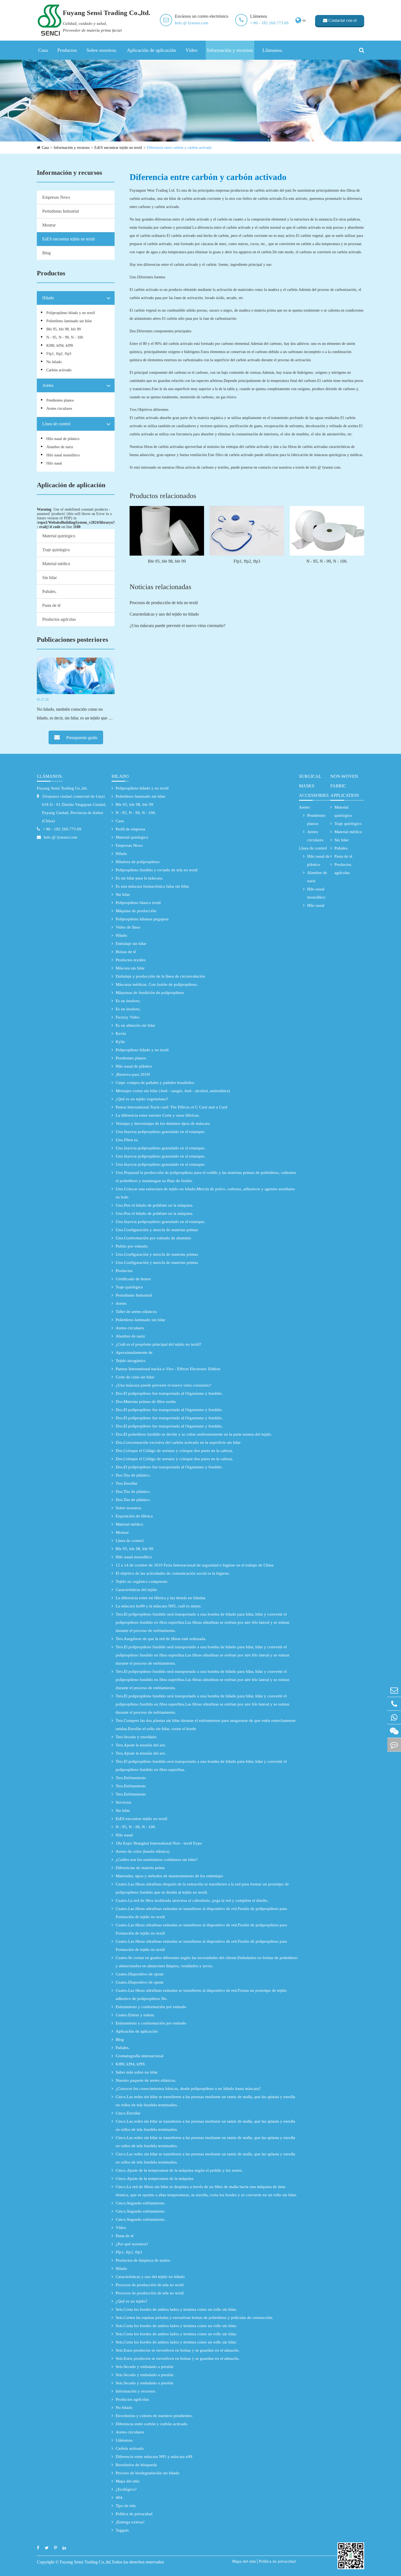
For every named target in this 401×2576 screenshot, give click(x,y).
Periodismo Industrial (61, 211)
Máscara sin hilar (130, 968)
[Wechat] (394, 1731)
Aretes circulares (59, 409)
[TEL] (394, 1704)
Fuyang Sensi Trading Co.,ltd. (62, 788)
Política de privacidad (134, 2514)
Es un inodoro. (128, 1001)
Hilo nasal (54, 463)
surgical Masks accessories (314, 786)
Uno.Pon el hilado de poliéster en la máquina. (155, 1205)
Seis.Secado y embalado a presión (145, 2367)
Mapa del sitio (128, 2481)
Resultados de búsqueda (136, 2465)
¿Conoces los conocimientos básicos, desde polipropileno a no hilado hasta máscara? (188, 2089)
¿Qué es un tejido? (131, 2301)
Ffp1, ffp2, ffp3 (59, 354)
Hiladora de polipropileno (138, 862)
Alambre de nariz (60, 447)
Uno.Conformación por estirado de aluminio (153, 1238)
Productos (67, 50)
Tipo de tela (126, 2506)
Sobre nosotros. (102, 50)
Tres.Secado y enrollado (136, 1737)
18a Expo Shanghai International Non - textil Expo (159, 1843)
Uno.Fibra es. (127, 1140)
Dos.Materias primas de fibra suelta (146, 1402)
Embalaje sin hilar (131, 944)
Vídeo (191, 50)
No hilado (54, 362)
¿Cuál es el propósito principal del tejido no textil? (158, 1344)
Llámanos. (273, 50)
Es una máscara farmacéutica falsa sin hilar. (153, 886)
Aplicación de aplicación (151, 50)
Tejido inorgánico (131, 1361)
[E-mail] (394, 1690)
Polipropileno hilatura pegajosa (142, 919)
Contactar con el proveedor (342, 22)
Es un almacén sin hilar (135, 1025)
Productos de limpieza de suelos (143, 2260)
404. (119, 2497)
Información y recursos (230, 50)
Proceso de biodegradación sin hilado (148, 2473)
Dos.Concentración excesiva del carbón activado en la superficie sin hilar (178, 1442)
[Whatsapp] (394, 1717)
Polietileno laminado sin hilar (69, 321)
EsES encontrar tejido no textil (118, 148)
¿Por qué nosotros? (132, 2244)
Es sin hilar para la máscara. (139, 878)
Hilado (48, 298)
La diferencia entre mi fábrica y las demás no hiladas (161, 1598)
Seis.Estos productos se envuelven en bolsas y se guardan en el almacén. (178, 2350)
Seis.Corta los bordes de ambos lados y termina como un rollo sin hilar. (176, 2309)
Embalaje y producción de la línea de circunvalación (160, 976)
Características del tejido (136, 1590)
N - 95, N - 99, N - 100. (65, 337)
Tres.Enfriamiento (131, 1778)
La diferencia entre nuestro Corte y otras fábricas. (158, 1115)
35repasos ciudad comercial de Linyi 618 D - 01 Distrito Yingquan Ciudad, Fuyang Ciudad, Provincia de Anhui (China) (74, 809)
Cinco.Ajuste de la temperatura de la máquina (155, 2179)
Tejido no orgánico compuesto (142, 1581)
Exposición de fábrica (134, 1516)
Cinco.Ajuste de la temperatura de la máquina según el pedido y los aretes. (179, 2170)
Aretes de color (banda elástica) (143, 1851)
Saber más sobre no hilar (137, 2072)
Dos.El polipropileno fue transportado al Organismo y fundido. (169, 1393)
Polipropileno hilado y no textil (71, 313)
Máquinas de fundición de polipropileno (150, 993)
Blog (47, 253)
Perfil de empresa (130, 829)
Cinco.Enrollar (128, 2113)
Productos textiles (131, 960)
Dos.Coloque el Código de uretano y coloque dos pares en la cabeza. (174, 1451)
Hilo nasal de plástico (63, 439)
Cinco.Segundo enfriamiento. (141, 2203)
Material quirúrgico (59, 536)
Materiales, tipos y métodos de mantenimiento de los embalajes (169, 1876)
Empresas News (56, 197)
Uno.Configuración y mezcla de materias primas (157, 1230)
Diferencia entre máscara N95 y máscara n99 (154, 2457)
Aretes (48, 385)
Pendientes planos (60, 400)
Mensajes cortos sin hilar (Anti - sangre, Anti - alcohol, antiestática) (173, 1091)
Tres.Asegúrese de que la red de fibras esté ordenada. (161, 1639)
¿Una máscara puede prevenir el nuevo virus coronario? (177, 626)
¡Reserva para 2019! (133, 1074)
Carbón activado (59, 370)
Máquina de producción (136, 911)
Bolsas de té (126, 952)
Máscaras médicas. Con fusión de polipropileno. (157, 984)
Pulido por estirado (132, 1246)
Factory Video (128, 1017)
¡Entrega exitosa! (130, 2522)
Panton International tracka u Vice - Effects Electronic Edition (168, 1369)
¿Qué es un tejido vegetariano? (142, 1099)
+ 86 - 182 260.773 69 (269, 23)
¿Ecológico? (126, 2489)
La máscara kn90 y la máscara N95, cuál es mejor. (158, 1606)
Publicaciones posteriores (72, 640)
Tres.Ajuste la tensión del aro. (141, 1745)
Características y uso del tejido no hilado (164, 614)
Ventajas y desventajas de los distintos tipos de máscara (163, 1123)
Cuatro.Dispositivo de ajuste (140, 1974)
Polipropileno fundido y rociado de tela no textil (157, 870)
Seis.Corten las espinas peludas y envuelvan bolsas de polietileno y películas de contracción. (194, 2318)
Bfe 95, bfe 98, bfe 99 (64, 329)
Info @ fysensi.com (192, 23)
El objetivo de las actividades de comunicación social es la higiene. (173, 1573)
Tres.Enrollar (127, 1483)
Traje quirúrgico (56, 550)
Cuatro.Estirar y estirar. (135, 2015)
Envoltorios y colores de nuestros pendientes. (154, 2416)
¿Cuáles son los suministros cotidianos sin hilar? (157, 1860)
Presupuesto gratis (81, 738)
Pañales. (49, 591)
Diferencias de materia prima (140, 1868)
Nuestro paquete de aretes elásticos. (146, 2080)
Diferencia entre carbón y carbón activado (179, 148)
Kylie (120, 1042)
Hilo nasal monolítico (63, 455)
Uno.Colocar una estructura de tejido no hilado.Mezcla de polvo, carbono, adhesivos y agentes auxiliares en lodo (205, 1193)
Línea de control (56, 424)
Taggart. (123, 2530)
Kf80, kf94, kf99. (60, 346)
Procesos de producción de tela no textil (164, 603)
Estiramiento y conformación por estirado (151, 2007)
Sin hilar (50, 578)
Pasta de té (51, 605)
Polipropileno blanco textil (138, 903)
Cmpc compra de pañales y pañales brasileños (155, 1083)
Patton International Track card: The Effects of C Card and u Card (171, 1107)
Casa (43, 50)
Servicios (123, 1802)
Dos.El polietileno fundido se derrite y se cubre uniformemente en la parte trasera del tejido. (194, 1434)
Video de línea (128, 927)
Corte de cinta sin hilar (135, 1377)
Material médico (56, 564)
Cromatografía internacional (140, 2056)
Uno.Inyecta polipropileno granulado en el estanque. (161, 1132)
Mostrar (49, 225)
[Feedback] (394, 1745)
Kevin (121, 1034)
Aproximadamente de (134, 1352)
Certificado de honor (133, 1279)
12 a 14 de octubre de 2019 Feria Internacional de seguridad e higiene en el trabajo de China (195, 1565)
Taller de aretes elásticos (136, 1312)
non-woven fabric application (345, 786)
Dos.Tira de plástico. (133, 1475)
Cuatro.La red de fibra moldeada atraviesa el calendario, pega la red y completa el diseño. (192, 1900)
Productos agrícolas (59, 619)
